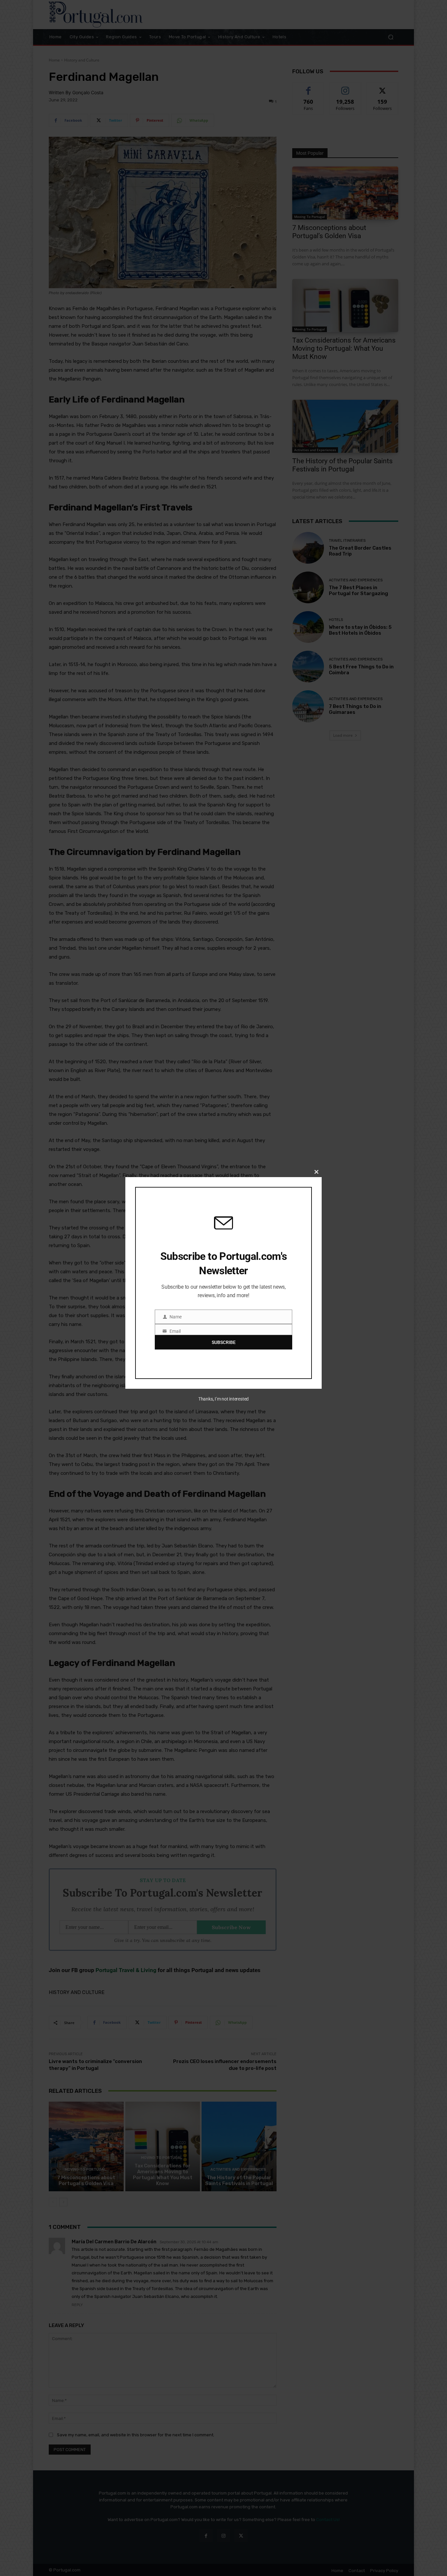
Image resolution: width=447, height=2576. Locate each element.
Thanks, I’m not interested (223, 1399)
